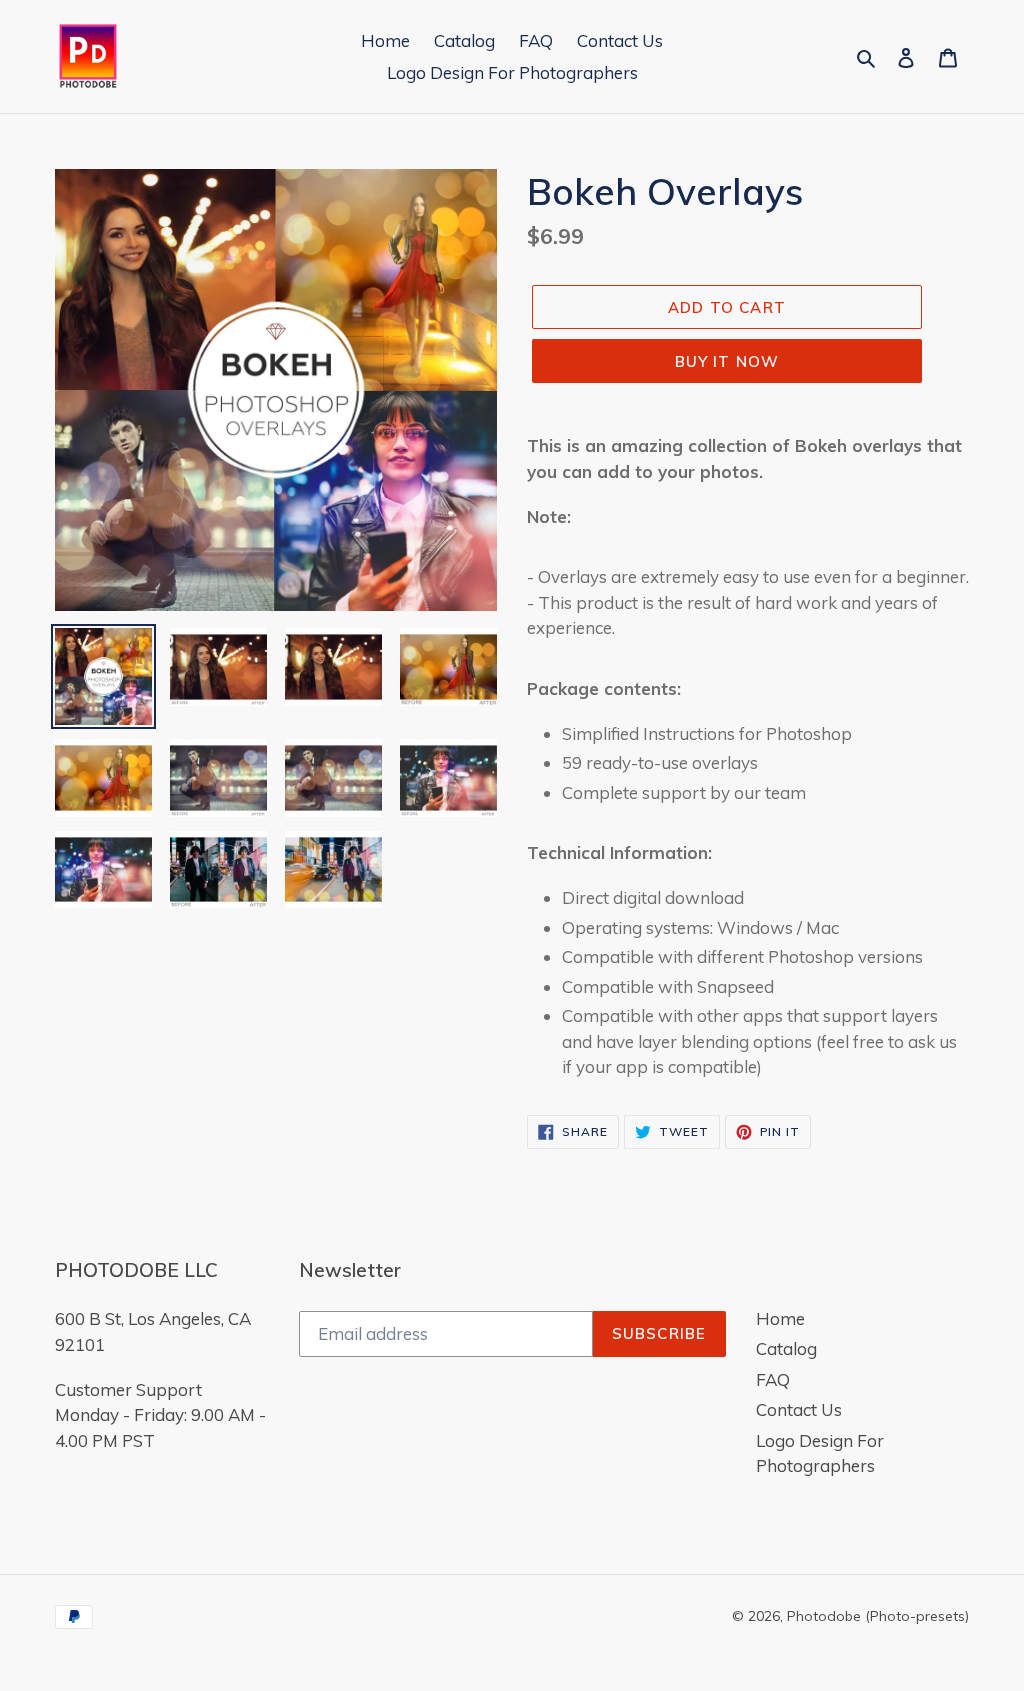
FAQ (773, 1379)
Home (780, 1318)
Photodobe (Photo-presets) (878, 1616)
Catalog (786, 1348)
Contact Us (799, 1409)
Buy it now (727, 361)
